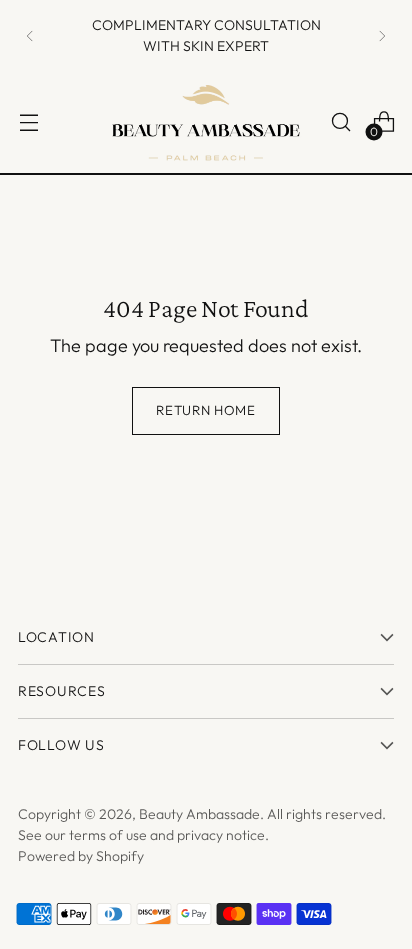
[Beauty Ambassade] (206, 122)
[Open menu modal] (28, 122)
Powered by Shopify (81, 856)
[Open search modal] (340, 122)
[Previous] (30, 35)
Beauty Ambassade (199, 814)
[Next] (382, 35)
